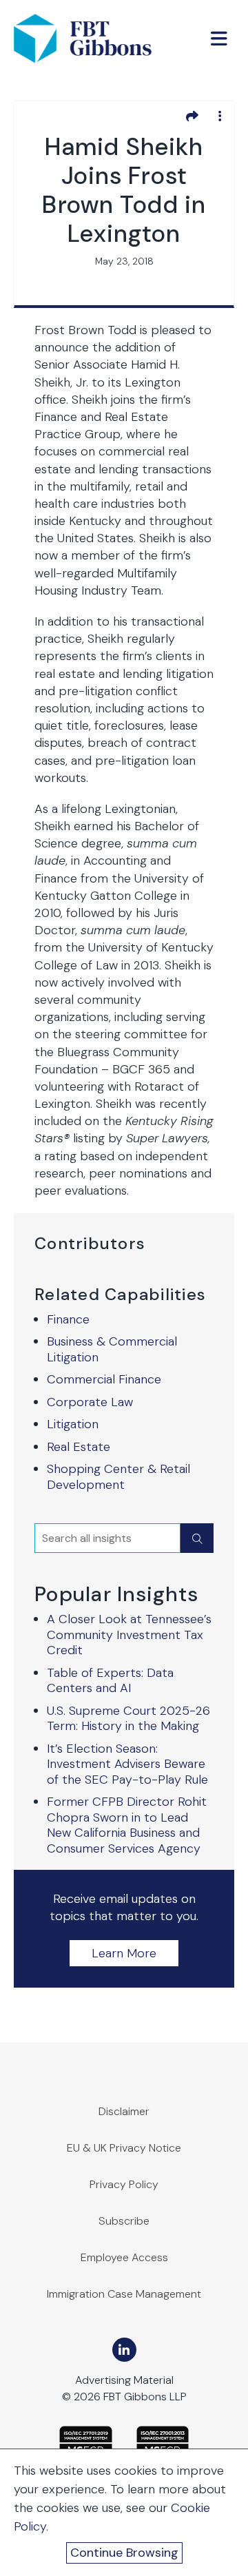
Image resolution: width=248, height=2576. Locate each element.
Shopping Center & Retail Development (118, 1477)
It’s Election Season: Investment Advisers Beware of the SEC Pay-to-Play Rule (127, 1764)
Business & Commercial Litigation (112, 1349)
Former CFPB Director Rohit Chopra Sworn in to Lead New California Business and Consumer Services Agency (127, 1825)
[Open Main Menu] (219, 39)
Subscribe (124, 2221)
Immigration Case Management (124, 2294)
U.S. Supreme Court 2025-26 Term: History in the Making (128, 1719)
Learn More (124, 1953)
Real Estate (79, 1447)
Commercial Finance (104, 1379)
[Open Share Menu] (192, 116)
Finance (68, 1319)
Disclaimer (124, 2111)
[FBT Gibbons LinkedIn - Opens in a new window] (124, 2350)
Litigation (73, 1424)
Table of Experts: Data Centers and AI (110, 1681)
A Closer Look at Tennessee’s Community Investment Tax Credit (129, 1635)
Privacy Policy (124, 2184)
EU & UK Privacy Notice (124, 2148)
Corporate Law (90, 1402)
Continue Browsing (124, 2553)
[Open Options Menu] (220, 116)
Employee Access (124, 2257)
